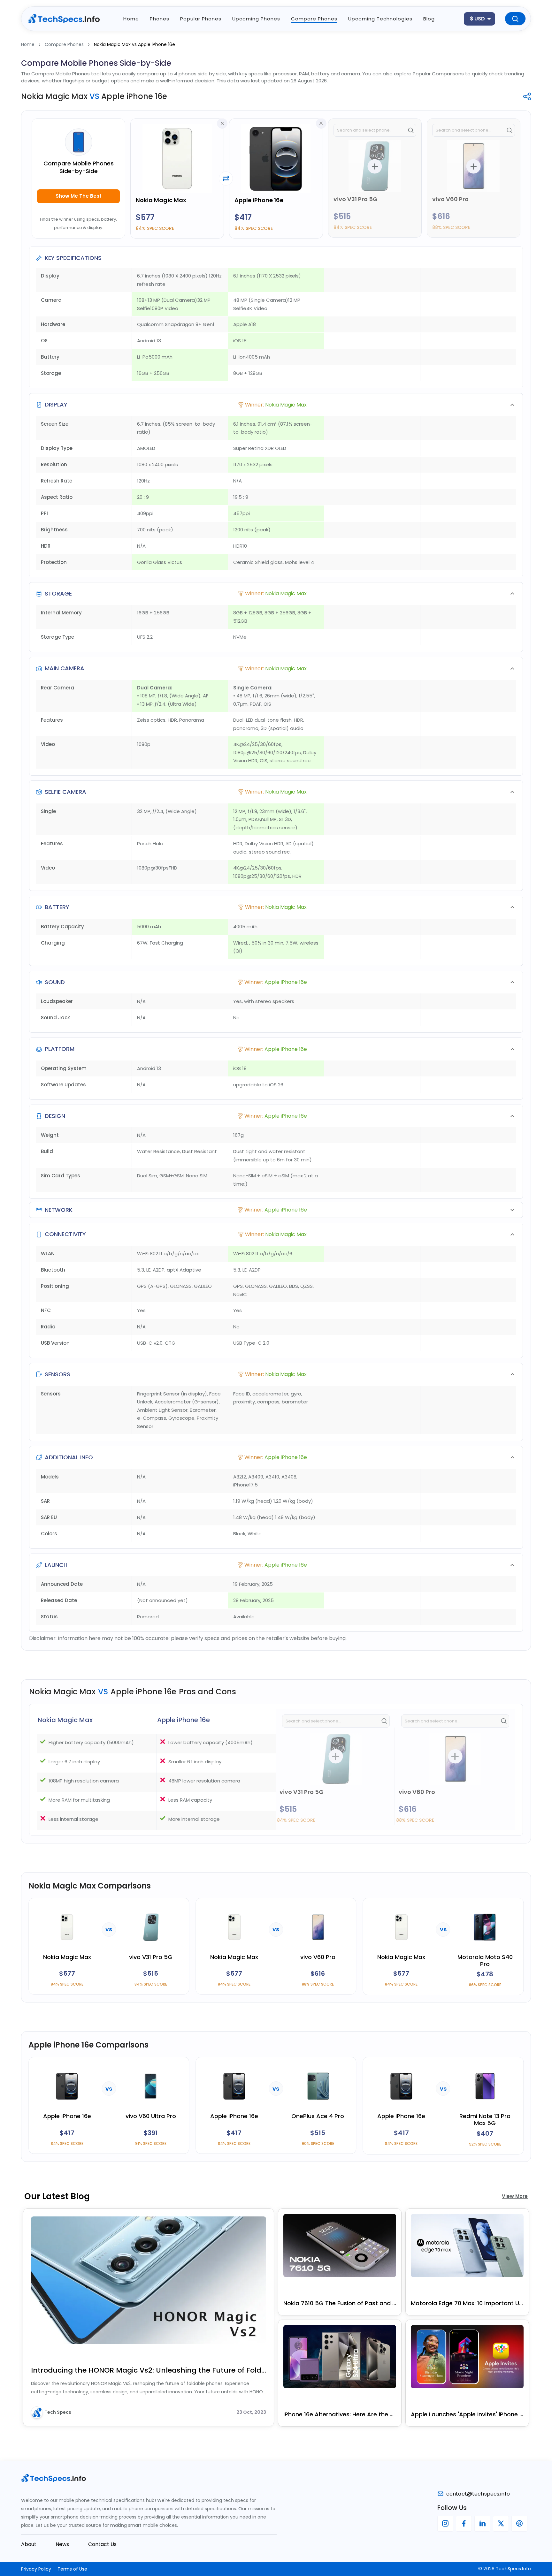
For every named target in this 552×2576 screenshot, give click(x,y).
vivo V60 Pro (450, 199)
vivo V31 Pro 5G (356, 199)
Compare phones (314, 19)
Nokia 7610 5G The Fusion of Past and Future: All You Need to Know (340, 2303)
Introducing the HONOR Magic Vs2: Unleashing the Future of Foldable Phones (149, 2370)
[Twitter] (501, 2524)
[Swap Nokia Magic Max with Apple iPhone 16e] (226, 179)
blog (429, 19)
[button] (276, 405)
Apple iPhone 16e (259, 200)
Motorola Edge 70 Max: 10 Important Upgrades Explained (467, 2303)
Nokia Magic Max (161, 200)
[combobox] (479, 19)
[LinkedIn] (482, 2524)
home (131, 19)
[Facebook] (464, 2524)
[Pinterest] (519, 2524)
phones (160, 19)
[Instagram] (445, 2524)
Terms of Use (72, 2569)
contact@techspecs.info (478, 2494)
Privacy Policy (36, 2569)
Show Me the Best (79, 196)
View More (515, 2196)
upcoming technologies (380, 19)
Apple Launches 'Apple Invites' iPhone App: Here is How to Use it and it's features (467, 2414)
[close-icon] (222, 123)
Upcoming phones (256, 19)
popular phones (201, 19)
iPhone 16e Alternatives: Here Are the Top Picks (340, 2414)
